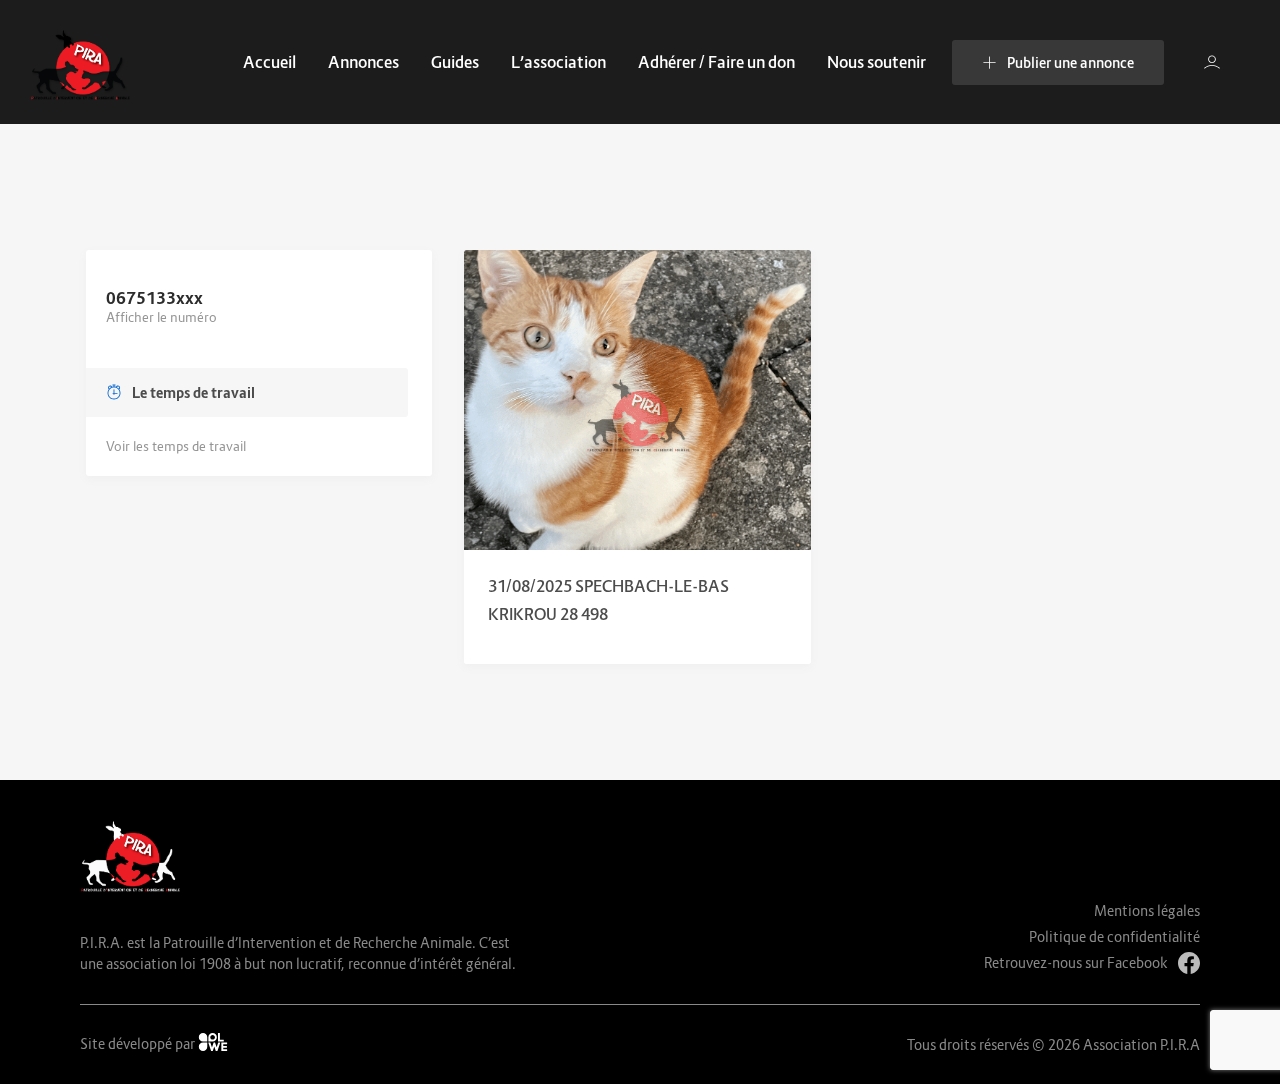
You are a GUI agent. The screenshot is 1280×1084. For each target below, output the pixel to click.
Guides (455, 62)
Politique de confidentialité (1114, 936)
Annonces (363, 62)
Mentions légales (1147, 910)
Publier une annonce (1070, 62)
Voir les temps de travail (176, 446)
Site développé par (139, 1043)
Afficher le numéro (161, 317)
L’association (558, 62)
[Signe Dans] (1212, 62)
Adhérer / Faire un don (716, 62)
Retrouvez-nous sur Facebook (1076, 962)
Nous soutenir (876, 62)
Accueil (269, 62)
